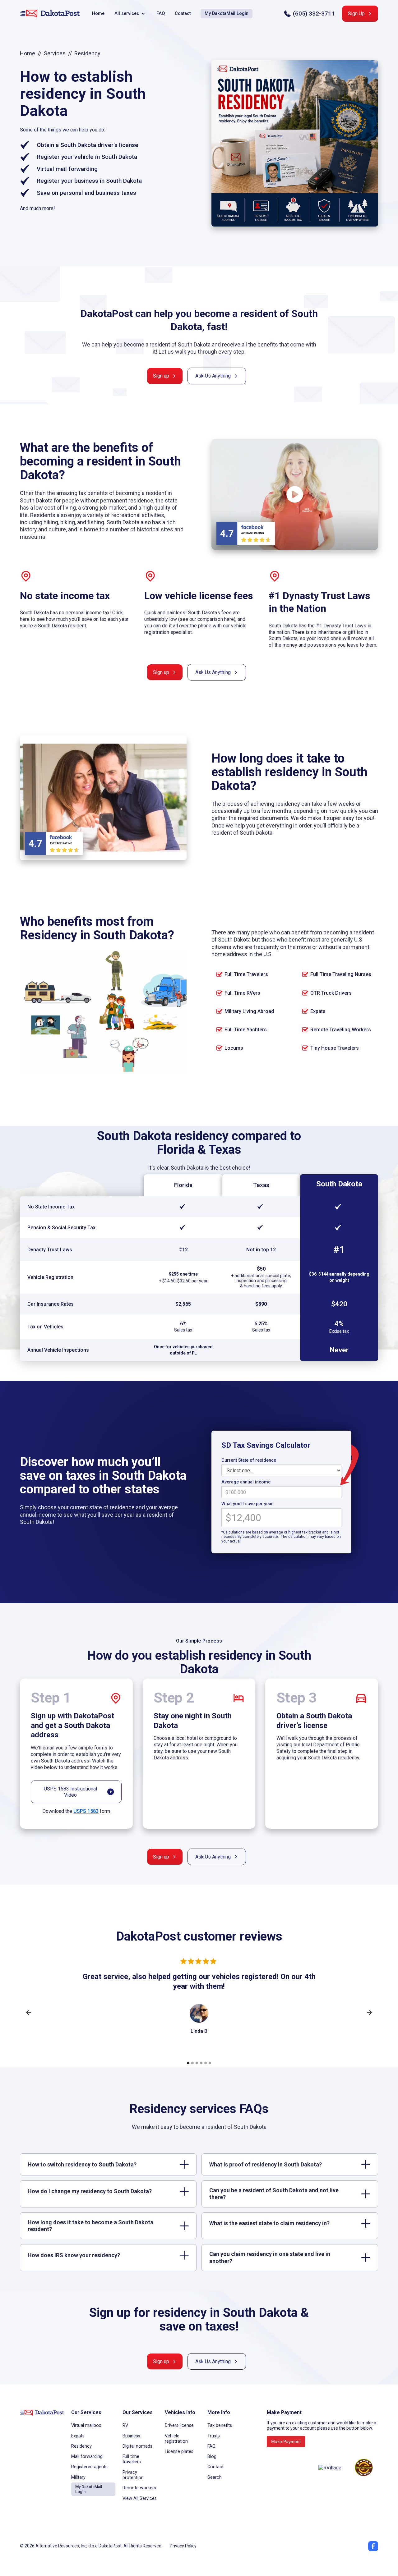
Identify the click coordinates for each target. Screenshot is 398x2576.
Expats (78, 2436)
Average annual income (246, 1482)
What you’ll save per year (247, 1504)
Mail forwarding (87, 2457)
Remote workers (139, 2488)
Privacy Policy (183, 2546)
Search (215, 2477)
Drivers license (179, 2425)
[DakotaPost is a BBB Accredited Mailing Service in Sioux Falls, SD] (290, 2468)
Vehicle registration (176, 2439)
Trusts (214, 2436)
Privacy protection (133, 2475)
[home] (50, 14)
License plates (179, 2452)
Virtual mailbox (86, 2425)
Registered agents (89, 2467)
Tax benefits (220, 2425)
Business (131, 2436)
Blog (212, 2457)
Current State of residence (249, 1460)
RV (125, 2425)
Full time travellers (132, 2459)
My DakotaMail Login (227, 14)
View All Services (140, 2498)
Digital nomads (137, 2446)
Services (55, 53)
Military (78, 2477)
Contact (183, 14)
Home (98, 14)
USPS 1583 (86, 1811)
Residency (81, 2446)
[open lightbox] (295, 495)
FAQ (161, 14)
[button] (130, 14)
